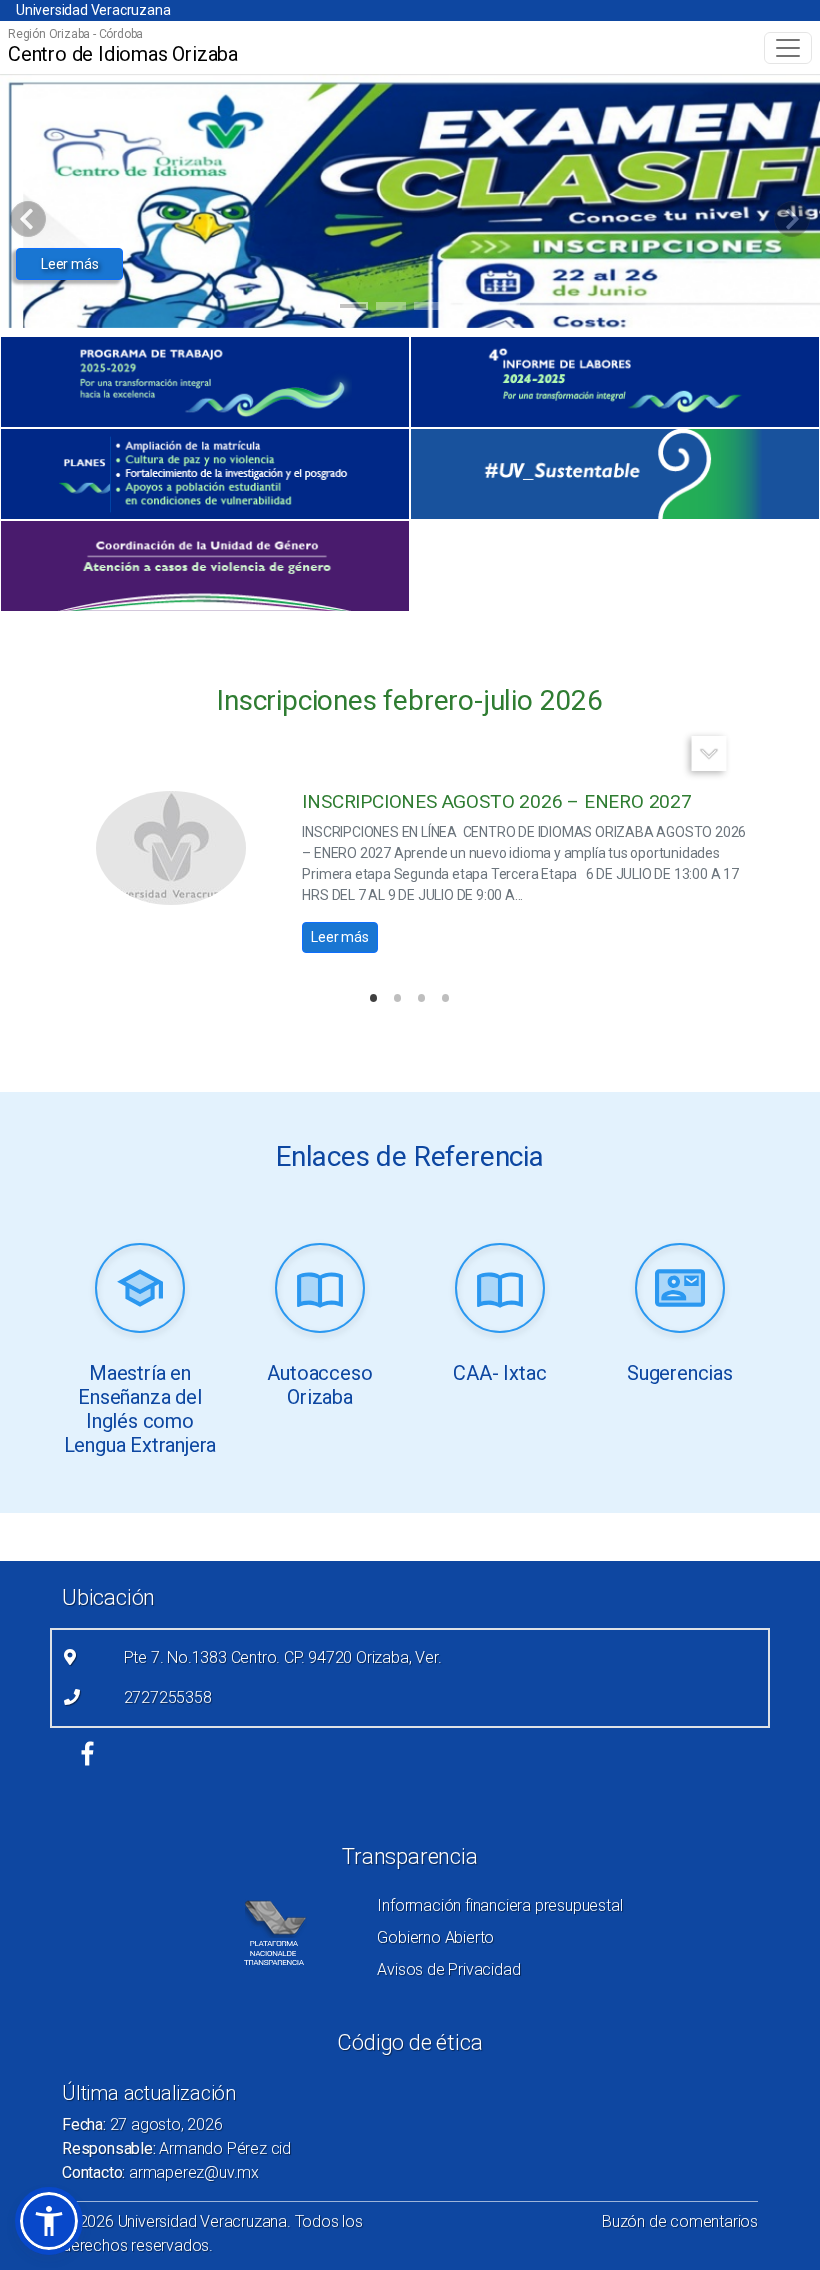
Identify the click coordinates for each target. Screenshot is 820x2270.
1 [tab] (315, 309)
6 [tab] (505, 309)
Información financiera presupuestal (499, 1905)
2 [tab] (353, 309)
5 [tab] (467, 309)
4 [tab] (429, 309)
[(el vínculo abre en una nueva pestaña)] (205, 382)
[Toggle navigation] (788, 48)
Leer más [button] (69, 264)
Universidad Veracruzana (93, 10)
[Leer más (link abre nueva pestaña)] (140, 1290)
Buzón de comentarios (680, 2221)
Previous (758, 753)
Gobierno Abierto (435, 1937)
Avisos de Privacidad (448, 1969)
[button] (49, 2221)
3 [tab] (391, 309)
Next (709, 753)
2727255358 (168, 1697)
